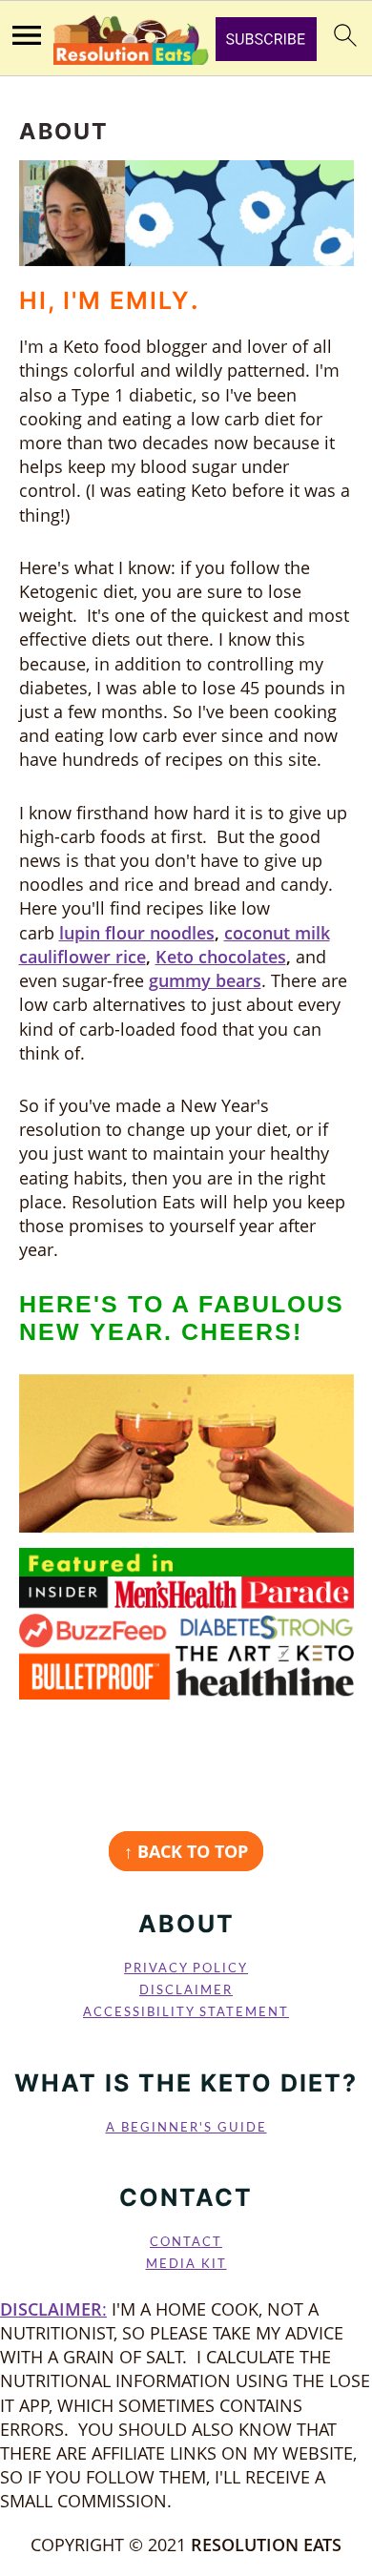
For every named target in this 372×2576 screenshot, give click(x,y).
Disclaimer (186, 1990)
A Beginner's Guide (186, 2128)
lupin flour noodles (137, 933)
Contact (186, 2242)
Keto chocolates (221, 957)
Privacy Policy (186, 1968)
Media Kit (186, 2264)
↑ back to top (186, 1851)
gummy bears (205, 980)
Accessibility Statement (186, 2012)
